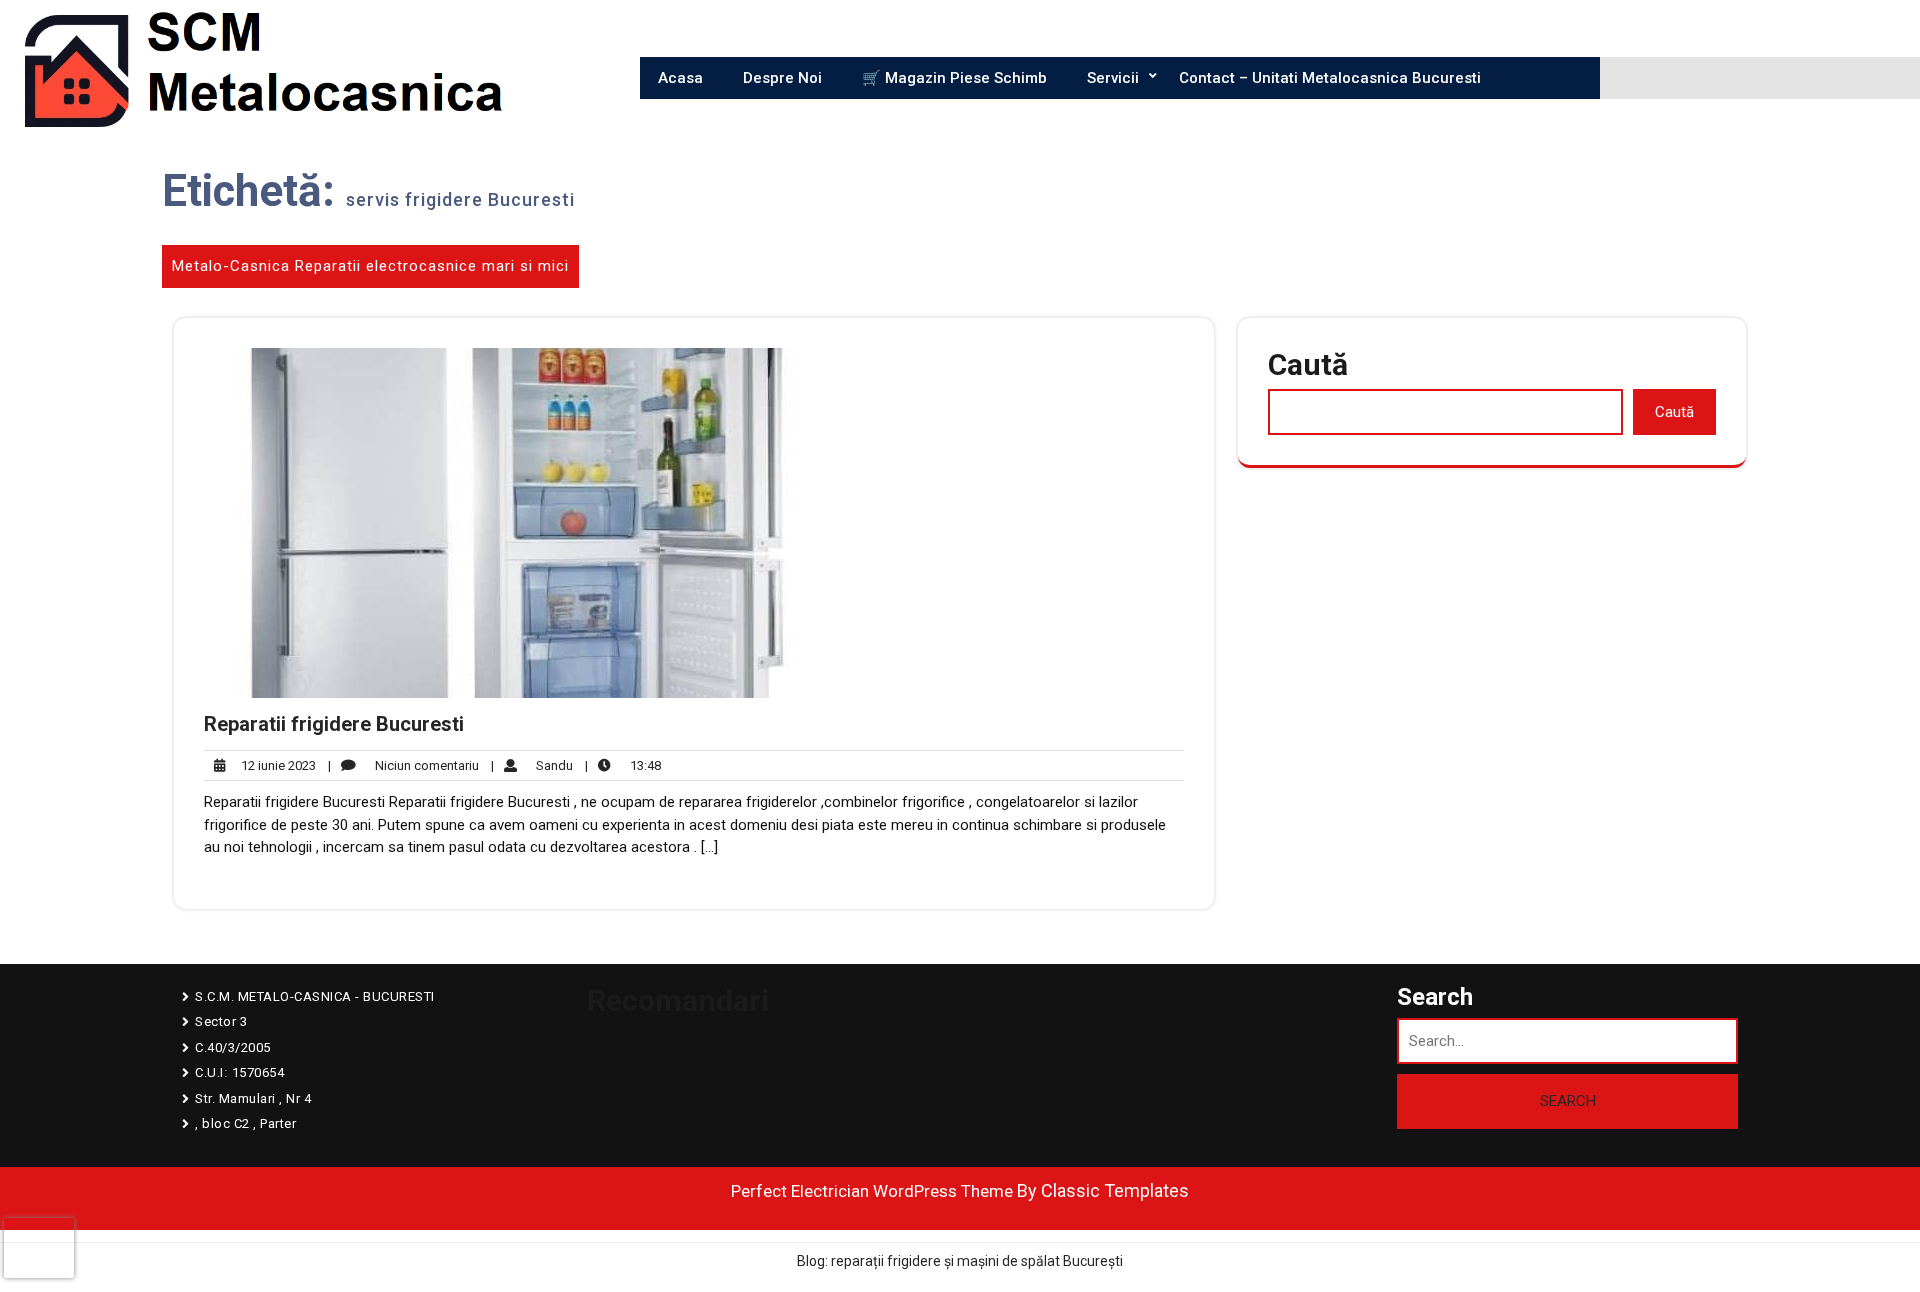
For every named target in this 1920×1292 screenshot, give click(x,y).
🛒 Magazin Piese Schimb (954, 78)
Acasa (680, 78)
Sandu (532, 765)
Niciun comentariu (403, 766)
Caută (1308, 364)
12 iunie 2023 (275, 766)
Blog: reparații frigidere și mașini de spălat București (960, 1261)
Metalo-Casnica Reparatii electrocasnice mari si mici (370, 266)
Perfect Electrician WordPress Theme (872, 1191)
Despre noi (782, 78)
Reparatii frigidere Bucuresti (334, 724)
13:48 (623, 765)
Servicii (1113, 78)
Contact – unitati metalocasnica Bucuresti (1330, 78)
